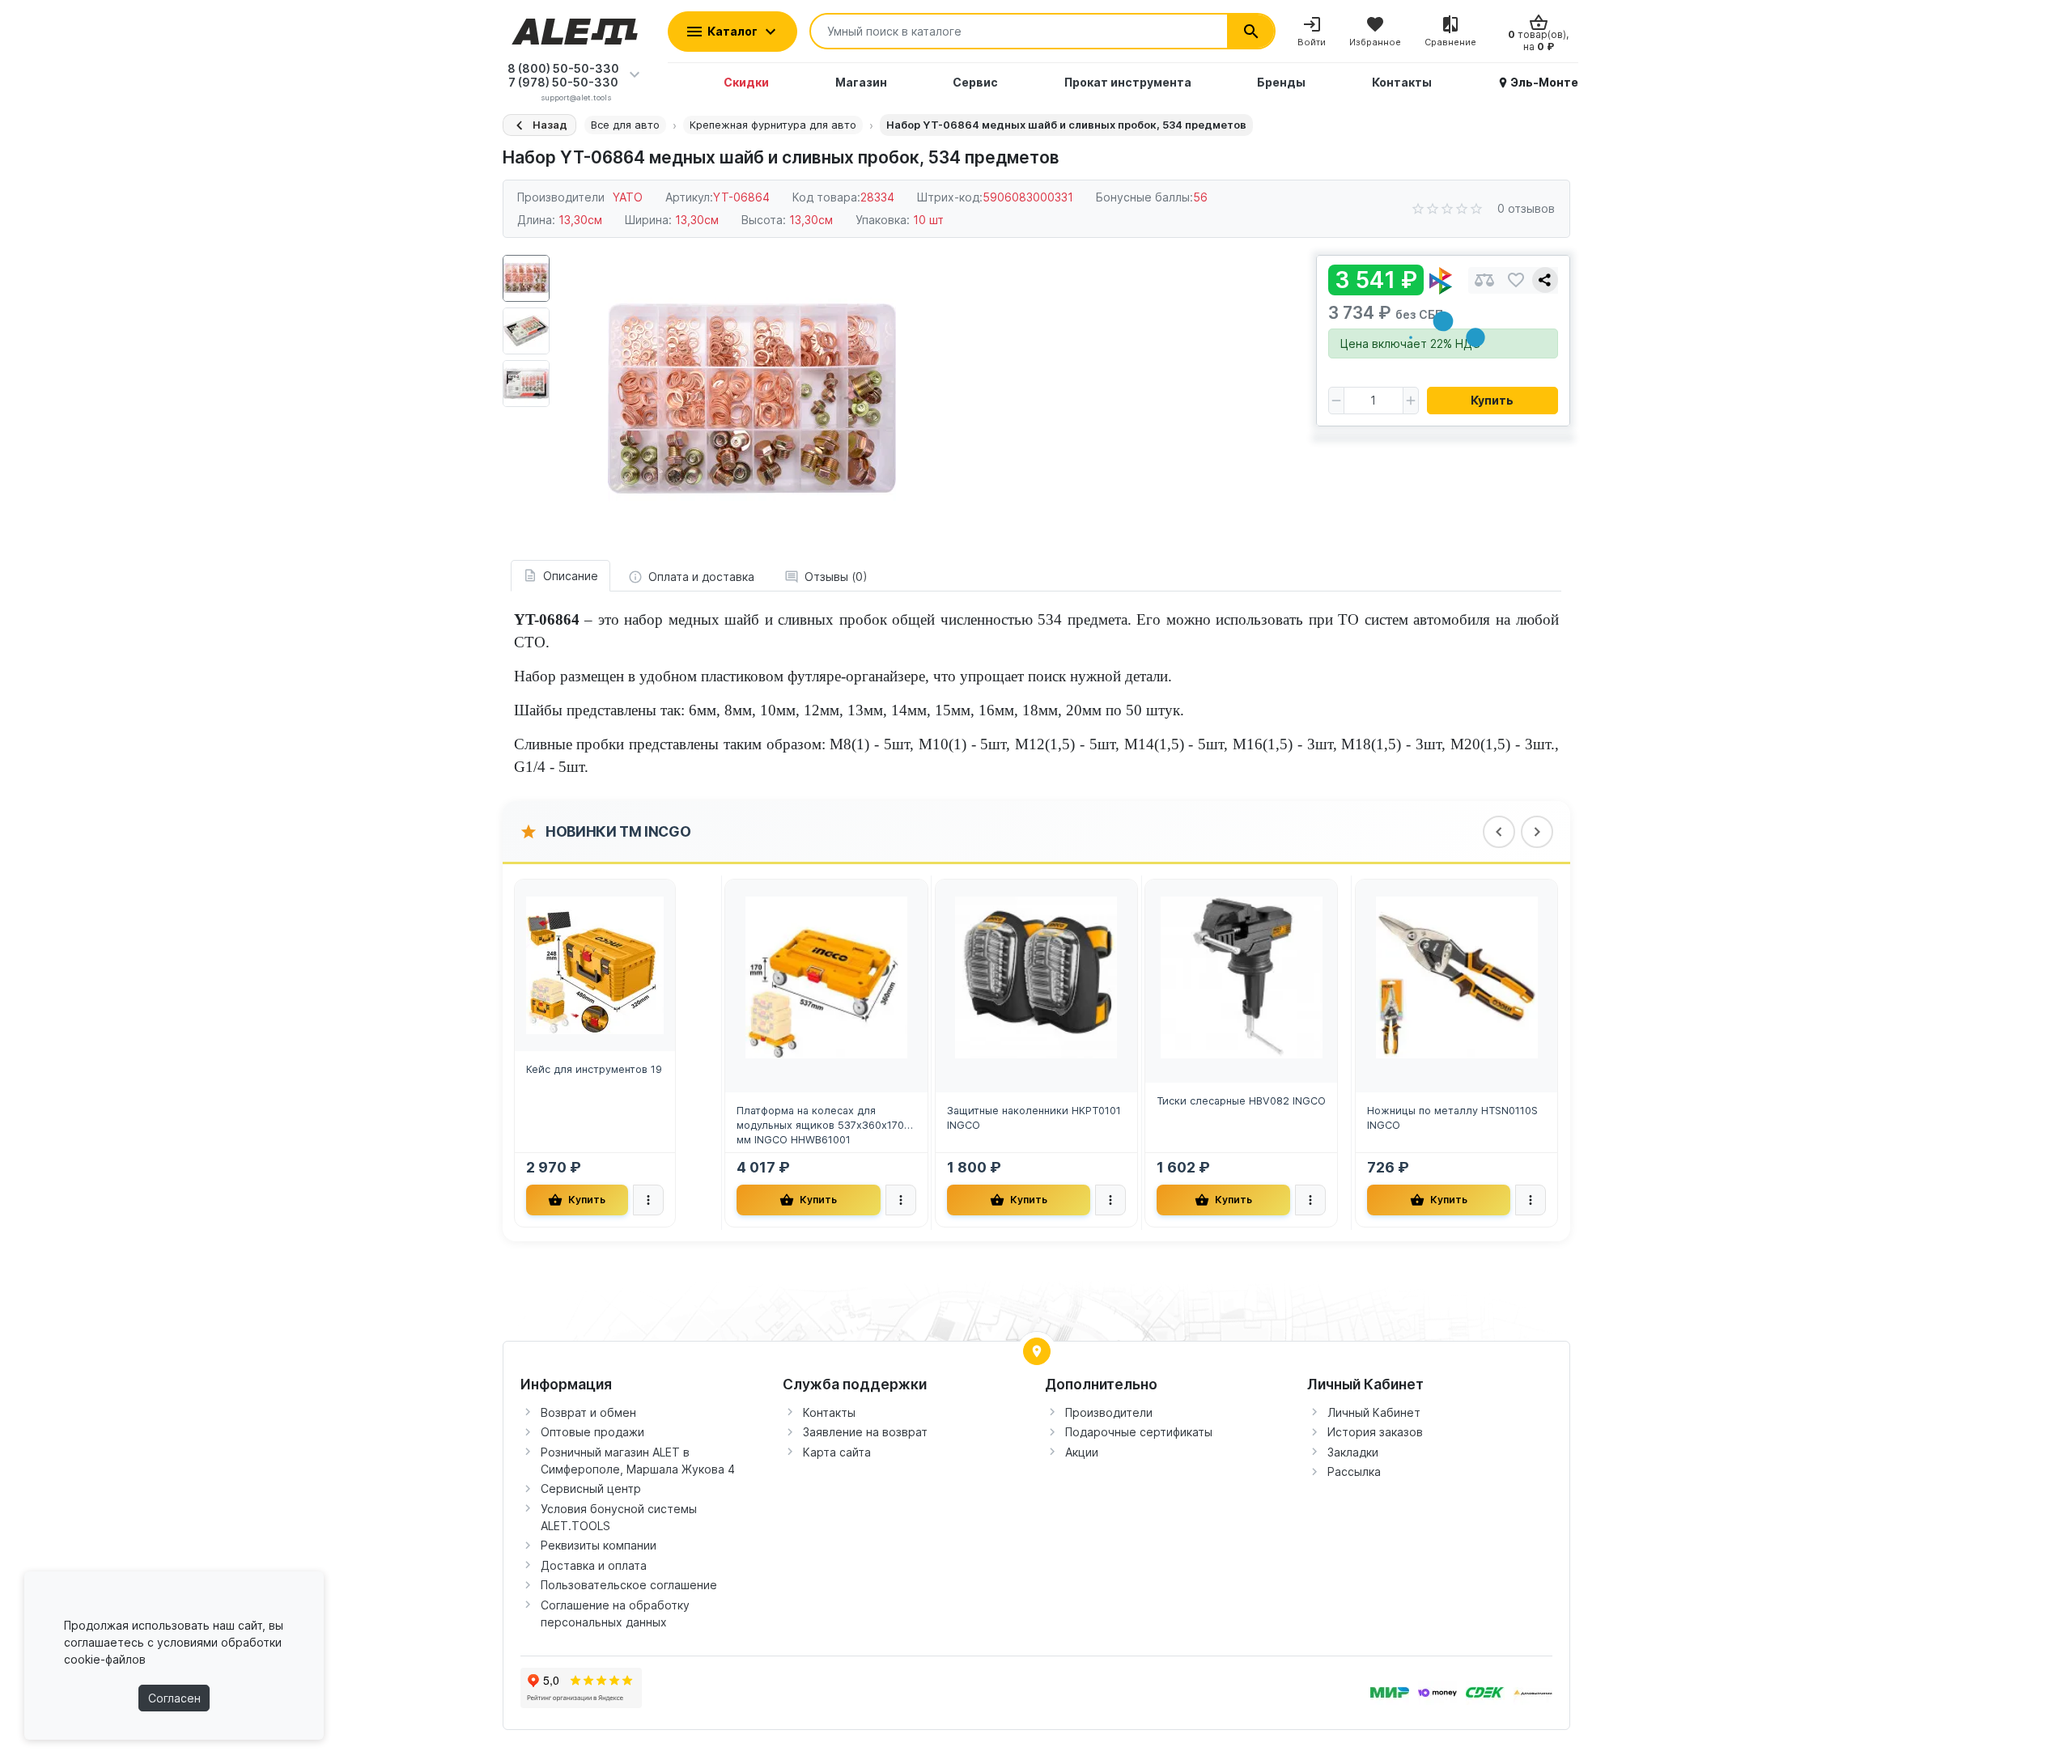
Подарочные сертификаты (1139, 1432)
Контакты (829, 1412)
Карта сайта (837, 1452)
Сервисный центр (591, 1488)
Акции (1082, 1452)
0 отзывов (1526, 208)
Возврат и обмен (588, 1412)
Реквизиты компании (599, 1545)
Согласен (174, 1698)
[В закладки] (1516, 280)
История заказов (1375, 1432)
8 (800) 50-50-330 (563, 68)
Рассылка (1354, 1471)
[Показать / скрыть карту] (1037, 1351)
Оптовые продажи (592, 1432)
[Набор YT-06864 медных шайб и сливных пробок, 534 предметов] (752, 399)
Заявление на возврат (865, 1432)
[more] (648, 1200)
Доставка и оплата (594, 1565)
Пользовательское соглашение (629, 1585)
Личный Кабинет (1374, 1412)
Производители (1109, 1412)
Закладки (1353, 1452)
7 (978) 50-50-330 (563, 82)
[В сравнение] (1484, 280)
